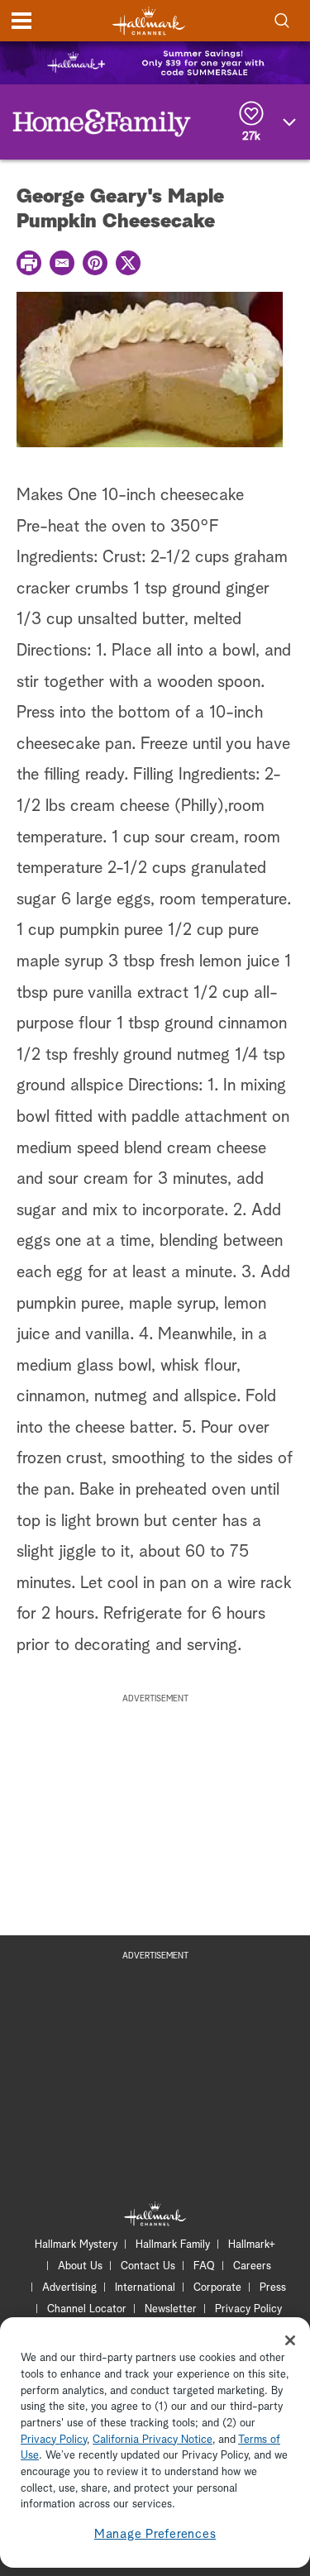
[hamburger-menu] (21, 21)
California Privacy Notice (153, 2440)
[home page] (149, 21)
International (145, 2288)
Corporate (217, 2288)
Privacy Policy (248, 2309)
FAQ (204, 2266)
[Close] (290, 2340)
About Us (80, 2266)
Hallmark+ (252, 2245)
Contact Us (148, 2266)
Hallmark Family (173, 2245)
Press (273, 2288)
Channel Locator (87, 2309)
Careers (252, 2266)
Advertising (69, 2288)
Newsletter (171, 2309)
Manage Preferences (155, 2534)
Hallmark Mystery (76, 2245)
